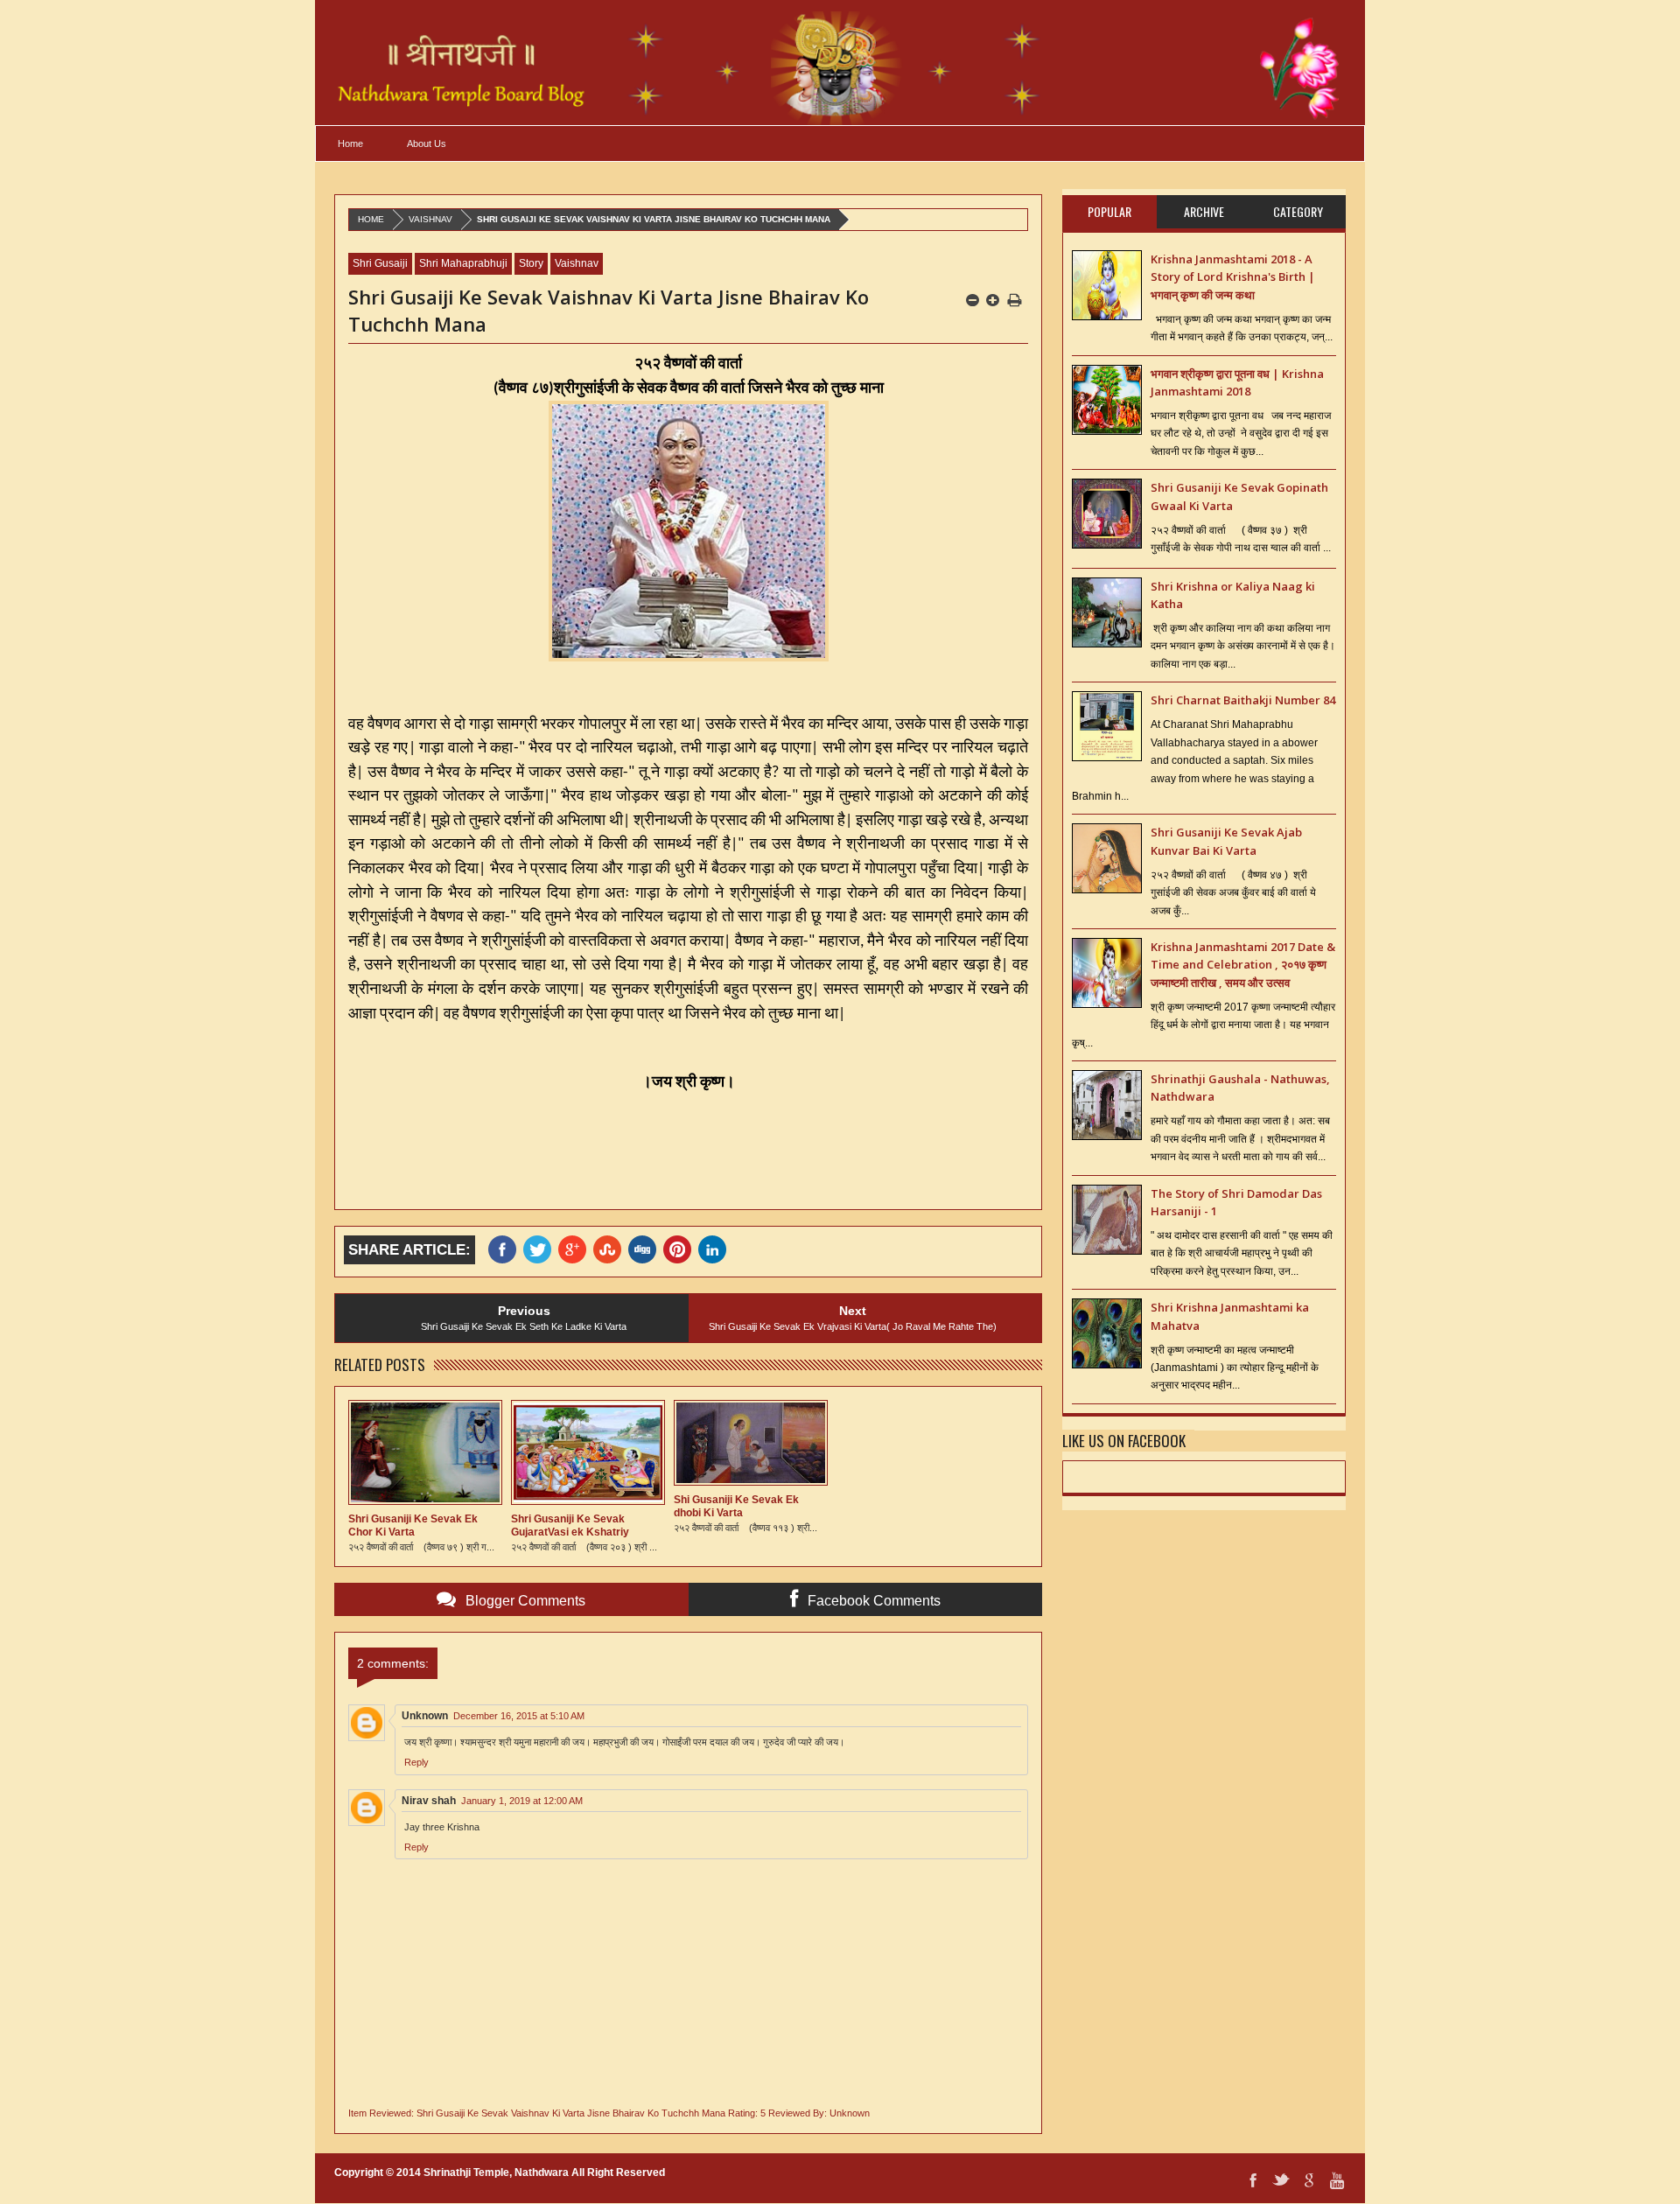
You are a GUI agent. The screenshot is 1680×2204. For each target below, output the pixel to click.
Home (350, 143)
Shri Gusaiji (380, 263)
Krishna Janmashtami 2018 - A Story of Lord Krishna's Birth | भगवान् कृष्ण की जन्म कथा (1233, 277)
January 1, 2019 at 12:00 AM (522, 1801)
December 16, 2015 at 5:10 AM (519, 1716)
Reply (416, 1762)
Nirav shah (429, 1801)
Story (531, 263)
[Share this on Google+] (576, 1250)
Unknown (425, 1716)
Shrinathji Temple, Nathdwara (496, 2173)
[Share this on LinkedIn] (716, 1250)
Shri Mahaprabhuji (463, 263)
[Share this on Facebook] (506, 1250)
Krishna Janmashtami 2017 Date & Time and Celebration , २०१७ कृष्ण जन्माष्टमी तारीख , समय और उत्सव (1243, 965)
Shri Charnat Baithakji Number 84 (1243, 700)
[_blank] (541, 1250)
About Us (427, 143)
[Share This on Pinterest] (681, 1250)
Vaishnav (430, 219)
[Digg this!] (646, 1250)
